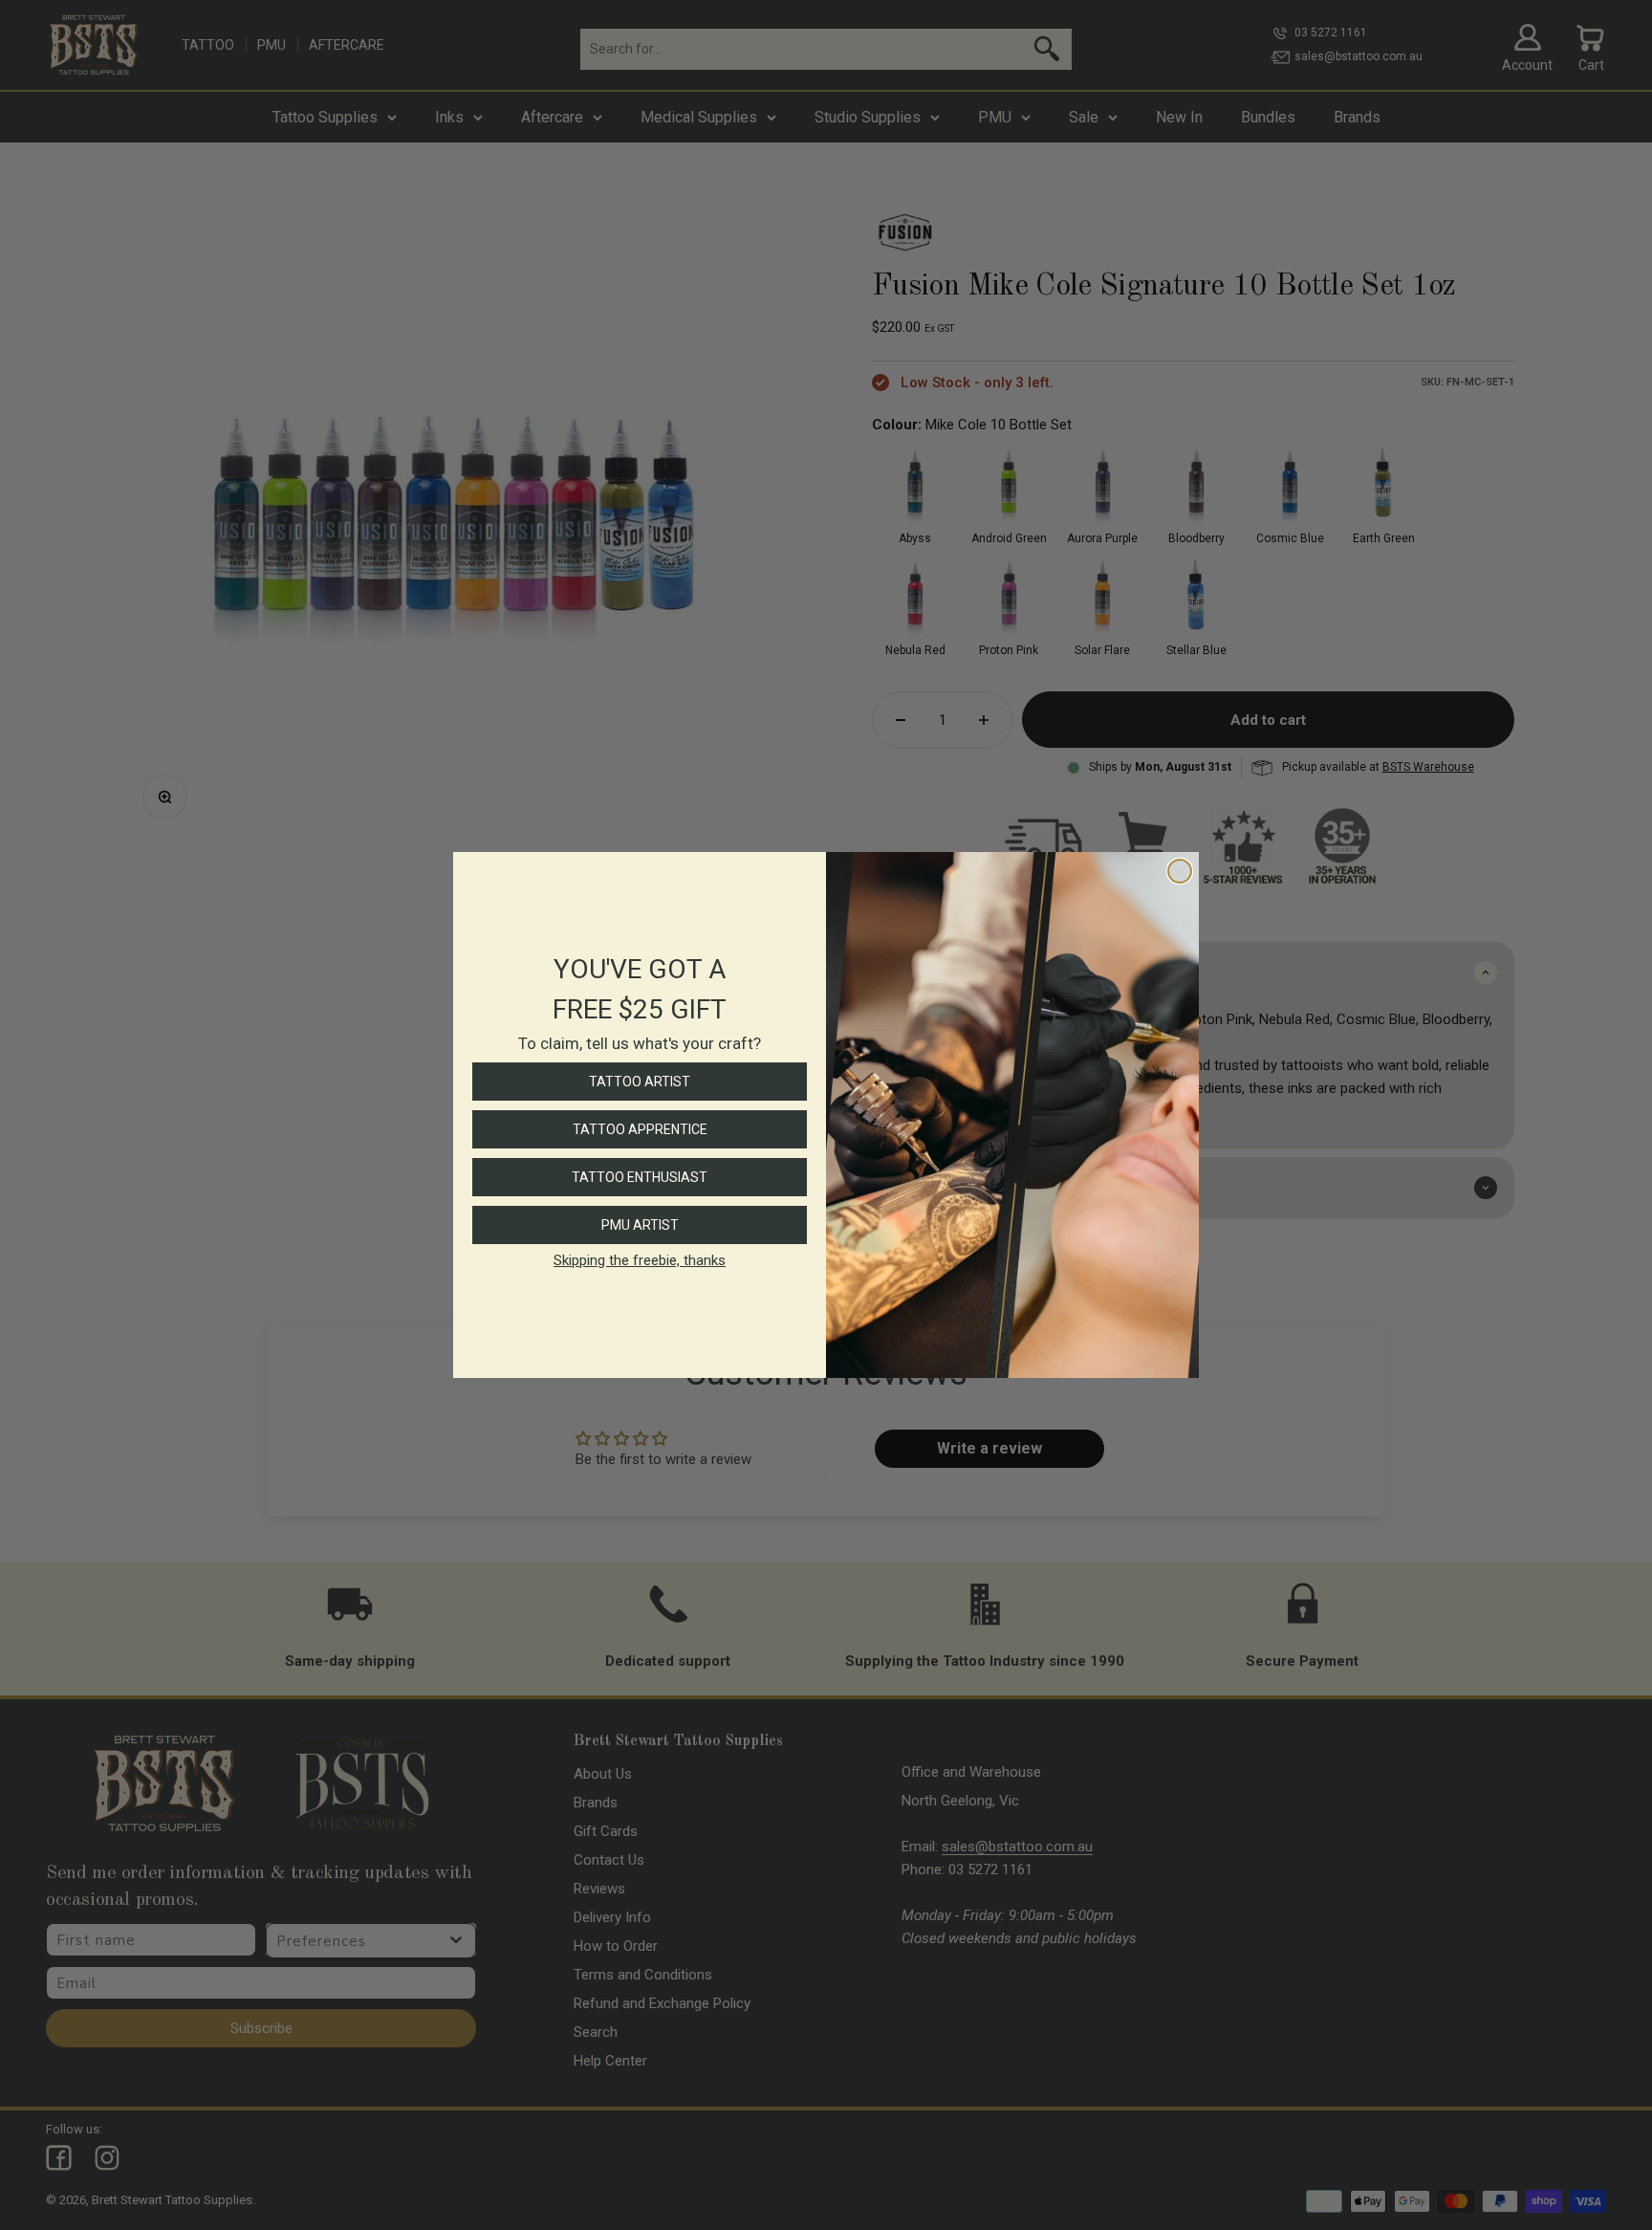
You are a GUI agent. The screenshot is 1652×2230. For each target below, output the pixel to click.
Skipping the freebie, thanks (640, 1260)
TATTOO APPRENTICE (640, 1129)
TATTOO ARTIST (640, 1082)
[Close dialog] (1180, 871)
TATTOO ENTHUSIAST (640, 1177)
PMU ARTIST (640, 1225)
